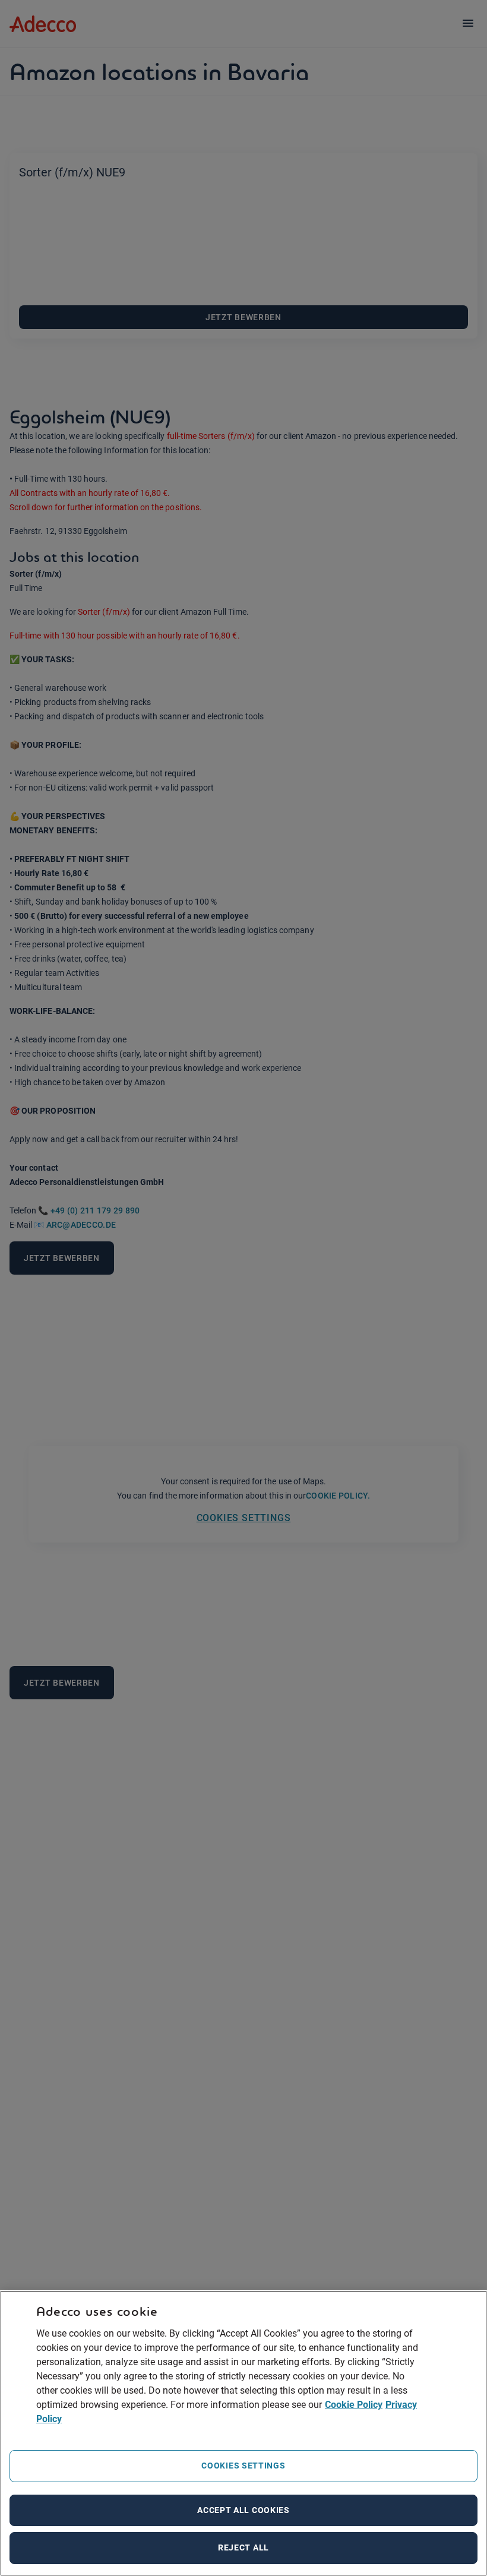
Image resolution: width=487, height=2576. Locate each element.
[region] (243, 2433)
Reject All (243, 2547)
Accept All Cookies (243, 2510)
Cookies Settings (243, 2466)
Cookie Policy (354, 2405)
